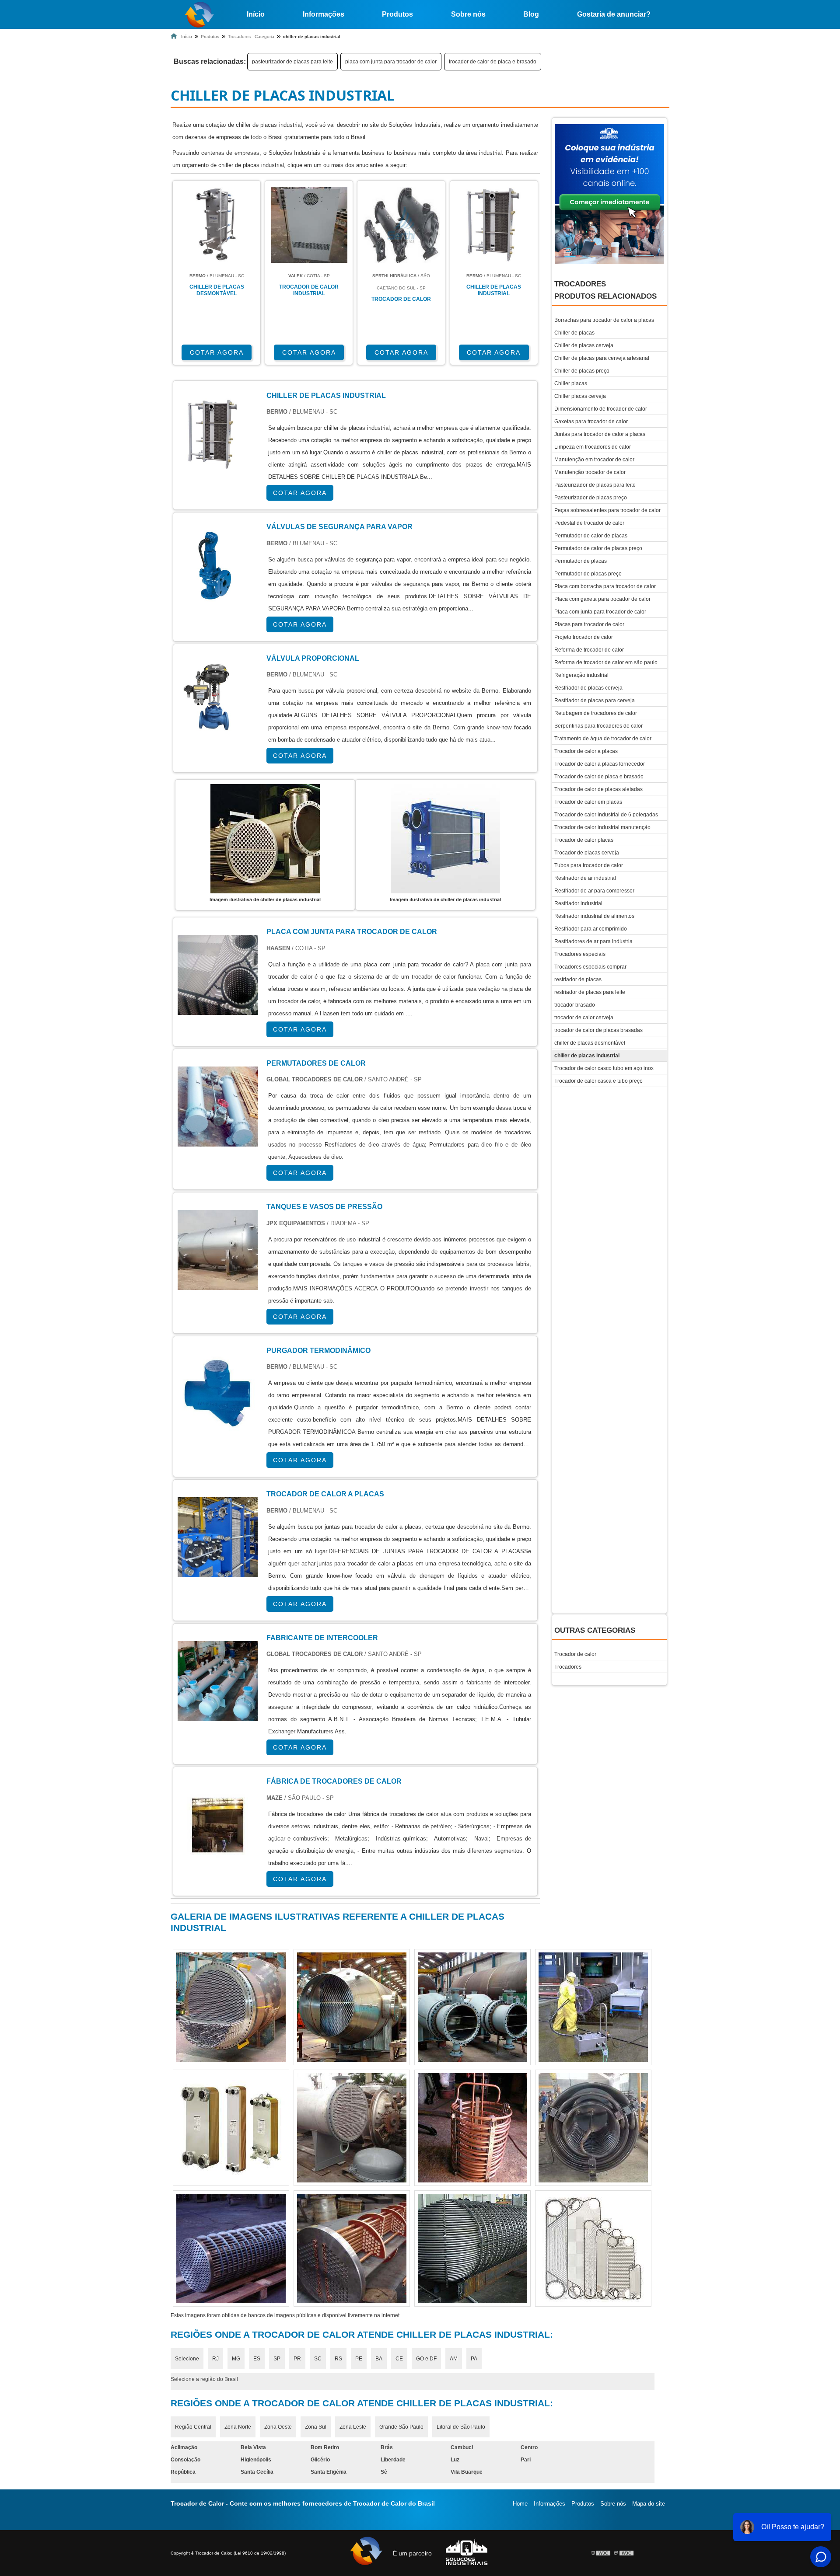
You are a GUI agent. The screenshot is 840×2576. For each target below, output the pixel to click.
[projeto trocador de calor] (352, 2248)
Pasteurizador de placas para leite (595, 485)
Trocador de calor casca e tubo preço (598, 1081)
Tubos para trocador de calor (589, 865)
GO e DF (426, 2359)
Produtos (397, 14)
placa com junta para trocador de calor (391, 62)
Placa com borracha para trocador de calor (605, 586)
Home (520, 2504)
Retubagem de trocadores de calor (596, 713)
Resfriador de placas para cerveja (595, 701)
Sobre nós (468, 14)
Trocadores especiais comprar (590, 967)
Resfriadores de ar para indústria (593, 941)
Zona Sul (316, 2427)
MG (236, 2359)
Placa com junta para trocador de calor (600, 612)
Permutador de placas (581, 561)
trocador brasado (575, 1005)
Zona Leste (353, 2427)
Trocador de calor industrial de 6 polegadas (606, 815)
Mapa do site (649, 2504)
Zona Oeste (278, 2427)
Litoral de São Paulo (461, 2427)
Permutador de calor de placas (591, 536)
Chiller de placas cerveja (584, 345)
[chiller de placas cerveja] (593, 2248)
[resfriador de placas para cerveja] (231, 2007)
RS (338, 2359)
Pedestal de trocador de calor (589, 523)
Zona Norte (238, 2427)
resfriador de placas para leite (590, 992)
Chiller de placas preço (582, 371)
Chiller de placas (574, 333)
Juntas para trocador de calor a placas (600, 434)
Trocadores (568, 1667)
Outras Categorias (595, 1630)
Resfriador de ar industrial (585, 878)
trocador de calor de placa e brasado (493, 62)
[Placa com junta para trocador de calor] (218, 1009)
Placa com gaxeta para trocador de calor (602, 599)
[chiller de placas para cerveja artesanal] (472, 2007)
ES (257, 2359)
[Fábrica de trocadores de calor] (218, 1858)
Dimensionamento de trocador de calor (601, 409)
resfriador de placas (578, 980)
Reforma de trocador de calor (589, 650)
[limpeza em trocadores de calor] (231, 2128)
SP (277, 2359)
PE (359, 2359)
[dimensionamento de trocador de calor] (352, 2128)
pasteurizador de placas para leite (292, 62)
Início (256, 14)
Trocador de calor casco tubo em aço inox (604, 1068)
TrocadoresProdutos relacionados (605, 290)
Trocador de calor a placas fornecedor (600, 764)
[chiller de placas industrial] (265, 839)
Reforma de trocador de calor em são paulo (606, 662)
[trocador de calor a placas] (218, 1571)
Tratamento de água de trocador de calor (603, 739)
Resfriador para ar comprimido (591, 929)
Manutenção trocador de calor (590, 472)
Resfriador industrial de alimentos (594, 916)
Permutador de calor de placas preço (598, 548)
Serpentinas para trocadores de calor (598, 726)
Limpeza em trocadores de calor (593, 447)
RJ (215, 2359)
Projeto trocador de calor (584, 637)
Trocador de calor (575, 1654)
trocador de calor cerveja (584, 1018)
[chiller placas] (593, 2007)
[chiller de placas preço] (231, 2248)
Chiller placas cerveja (580, 396)
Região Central (193, 2427)
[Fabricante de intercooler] (218, 1715)
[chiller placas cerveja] (593, 2128)
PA (474, 2359)
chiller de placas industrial (587, 1056)
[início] (199, 14)
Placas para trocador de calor (589, 624)
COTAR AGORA (217, 352)
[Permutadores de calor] (218, 1140)
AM (454, 2359)
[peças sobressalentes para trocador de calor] (472, 2128)
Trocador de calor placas (584, 840)
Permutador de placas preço (588, 574)
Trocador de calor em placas (588, 802)
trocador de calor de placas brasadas (598, 1030)
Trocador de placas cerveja (587, 853)
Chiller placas (571, 383)
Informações (324, 14)
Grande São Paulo (401, 2427)
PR (297, 2359)
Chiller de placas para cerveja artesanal (602, 358)
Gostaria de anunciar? (614, 14)
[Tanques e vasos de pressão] (218, 1284)
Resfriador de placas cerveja (588, 688)
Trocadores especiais (580, 954)
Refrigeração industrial (581, 675)
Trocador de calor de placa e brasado (599, 777)
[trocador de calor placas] (472, 2248)
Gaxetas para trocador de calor (591, 422)
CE (399, 2359)
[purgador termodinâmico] (218, 1427)
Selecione (187, 2359)
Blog (531, 14)
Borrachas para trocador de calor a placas (604, 320)
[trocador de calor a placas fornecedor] (352, 2007)
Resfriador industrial (578, 903)
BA (379, 2359)
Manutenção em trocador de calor (594, 460)
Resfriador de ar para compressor (594, 891)
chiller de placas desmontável (590, 1043)
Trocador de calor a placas (586, 751)
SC (318, 2359)
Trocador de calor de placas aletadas (598, 789)
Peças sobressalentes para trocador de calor (607, 510)
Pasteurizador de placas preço (591, 498)
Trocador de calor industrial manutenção (602, 827)
